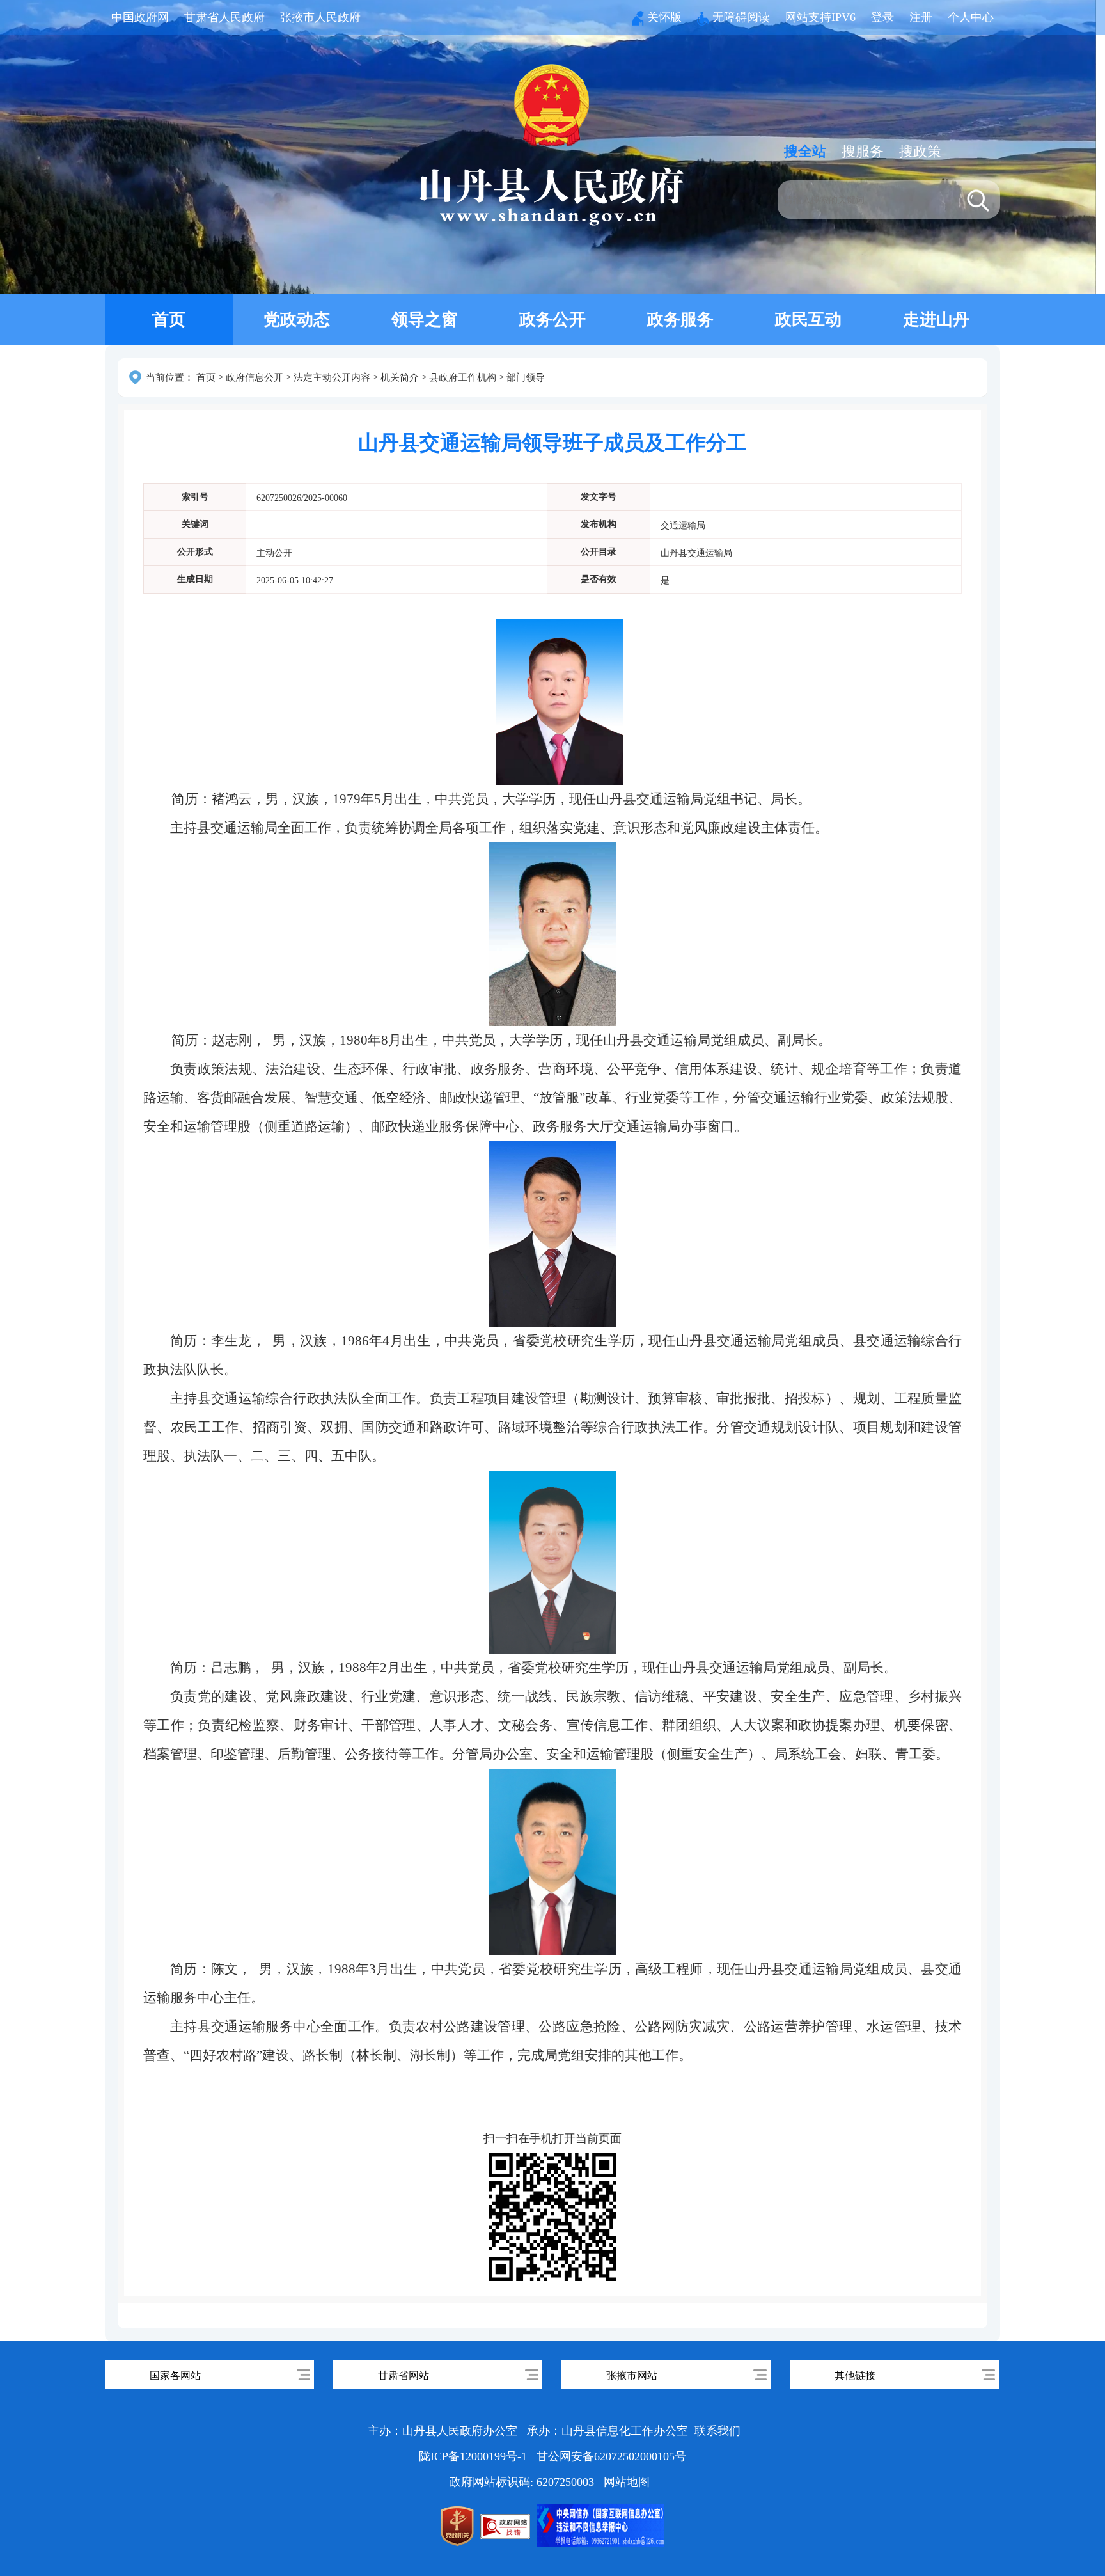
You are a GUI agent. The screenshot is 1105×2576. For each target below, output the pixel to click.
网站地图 (627, 2482)
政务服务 (680, 320)
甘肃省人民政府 (224, 17)
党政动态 (297, 320)
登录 (882, 17)
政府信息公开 (255, 377)
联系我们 (717, 2431)
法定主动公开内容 (332, 377)
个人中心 (971, 17)
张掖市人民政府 (320, 17)
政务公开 (552, 320)
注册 (921, 17)
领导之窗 (425, 320)
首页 (169, 320)
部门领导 (526, 377)
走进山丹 (936, 320)
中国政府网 (140, 17)
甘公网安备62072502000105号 (611, 2456)
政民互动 (808, 320)
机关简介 (400, 377)
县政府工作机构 (463, 377)
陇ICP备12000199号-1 (474, 2456)
